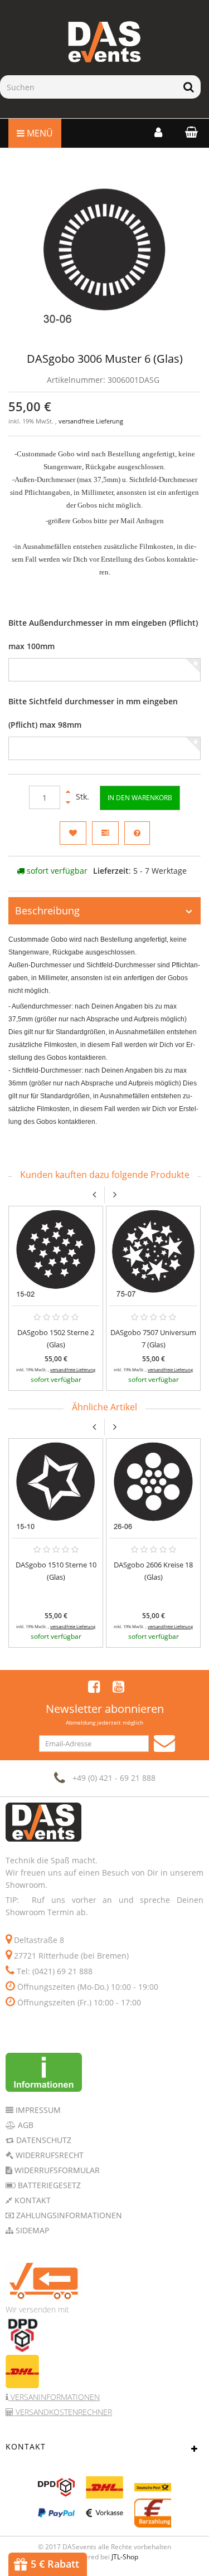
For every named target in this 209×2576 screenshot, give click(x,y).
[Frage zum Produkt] (137, 833)
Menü (39, 133)
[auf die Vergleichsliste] (105, 833)
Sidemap (31, 2230)
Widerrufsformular (56, 2170)
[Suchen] (189, 87)
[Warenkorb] (189, 132)
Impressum (37, 2110)
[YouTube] (118, 1686)
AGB (25, 2125)
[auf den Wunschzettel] (73, 833)
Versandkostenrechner (63, 2412)
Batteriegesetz (48, 2185)
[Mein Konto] (158, 132)
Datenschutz (43, 2140)
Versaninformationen (54, 2397)
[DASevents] (104, 42)
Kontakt (31, 2200)
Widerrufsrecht (48, 2155)
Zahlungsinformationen (68, 2215)
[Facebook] (94, 1686)
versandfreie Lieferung (91, 421)
